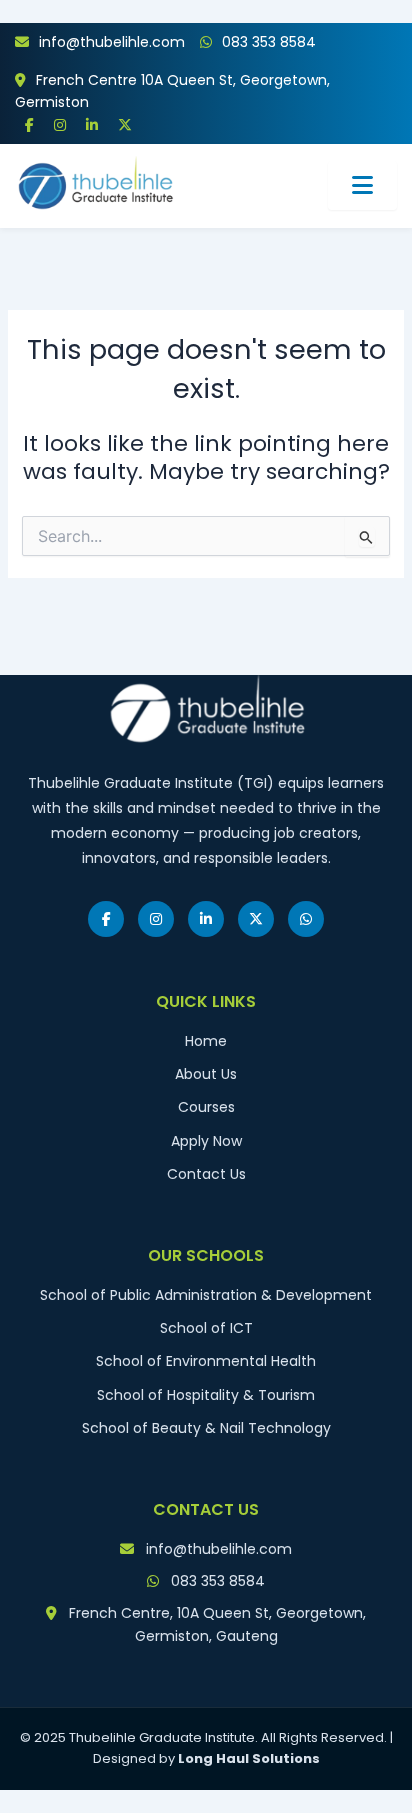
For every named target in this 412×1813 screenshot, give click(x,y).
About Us (206, 1074)
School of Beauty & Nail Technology (206, 1428)
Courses (206, 1107)
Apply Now (206, 1141)
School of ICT (206, 1328)
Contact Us (206, 1174)
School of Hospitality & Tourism (206, 1395)
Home (206, 1041)
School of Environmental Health (206, 1361)
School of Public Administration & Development (206, 1295)
